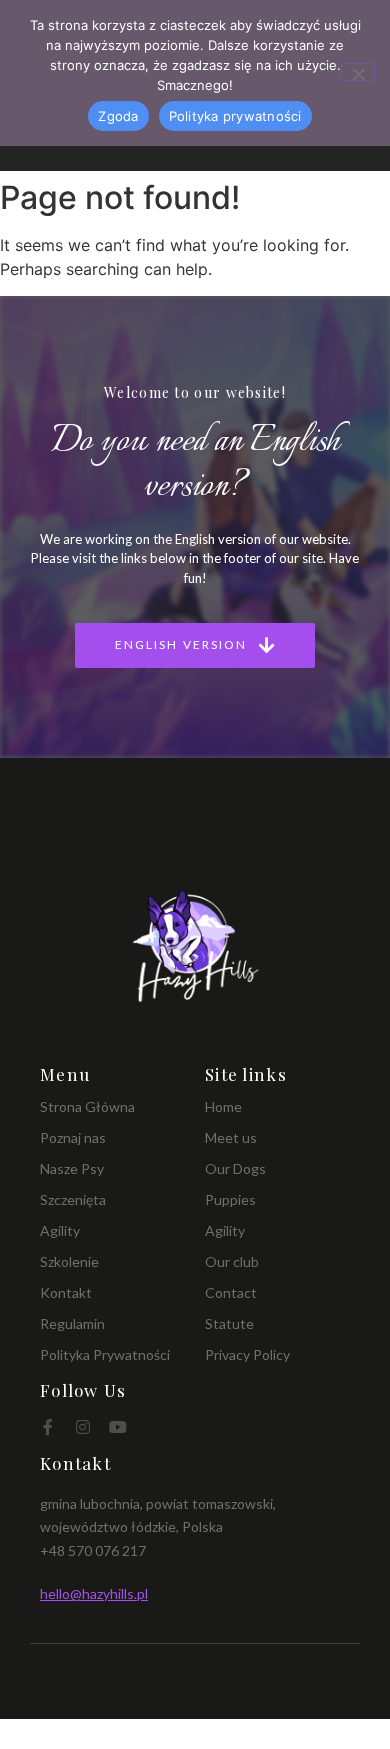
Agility (60, 1230)
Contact (231, 1292)
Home (223, 1106)
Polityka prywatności (235, 116)
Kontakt (66, 1292)
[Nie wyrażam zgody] (358, 72)
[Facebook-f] (48, 1427)
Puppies (230, 1199)
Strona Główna (87, 1106)
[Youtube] (118, 1427)
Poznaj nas (73, 1137)
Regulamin (72, 1323)
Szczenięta (73, 1199)
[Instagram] (83, 1427)
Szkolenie (69, 1261)
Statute (229, 1323)
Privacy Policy (247, 1354)
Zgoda (118, 116)
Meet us (231, 1137)
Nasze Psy (72, 1168)
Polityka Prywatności (105, 1354)
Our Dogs (235, 1168)
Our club (232, 1261)
